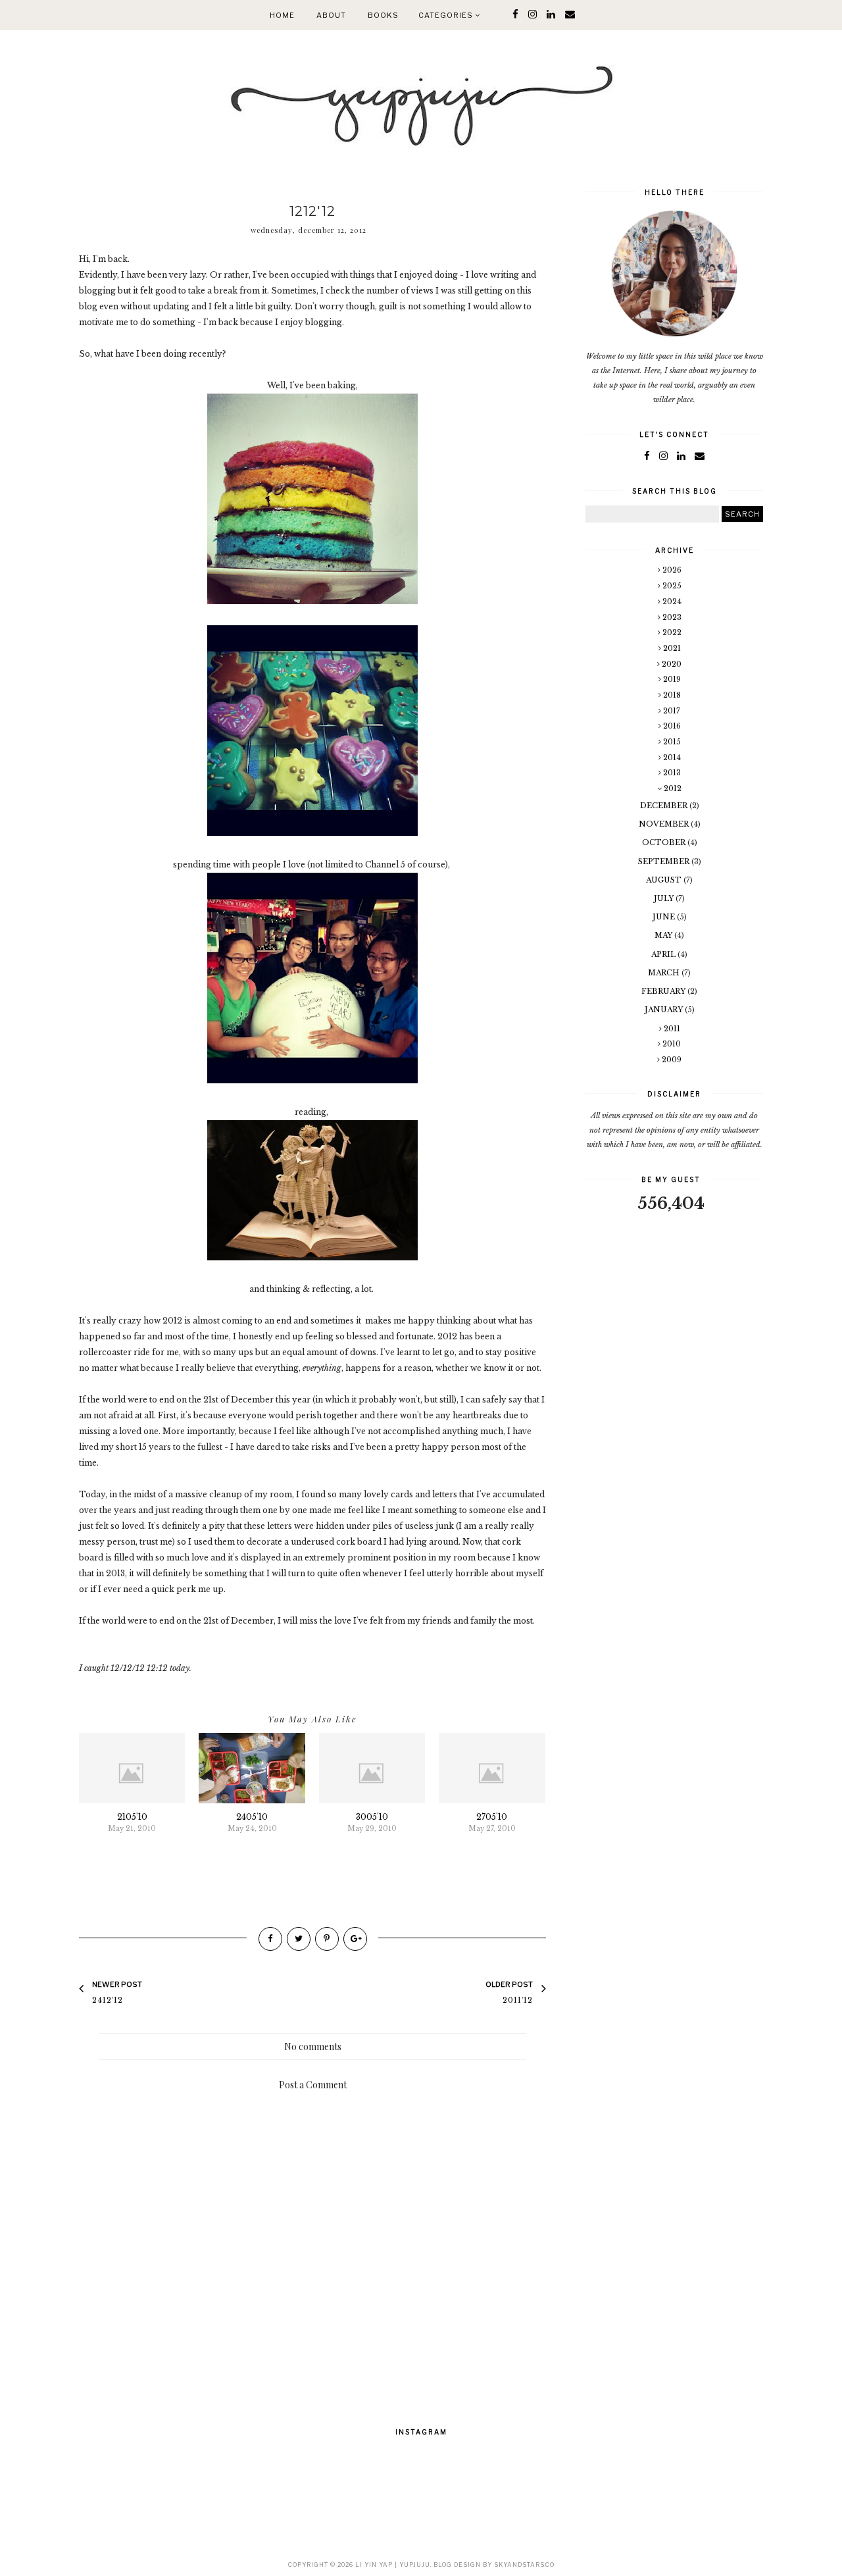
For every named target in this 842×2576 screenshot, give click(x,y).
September (665, 862)
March (665, 973)
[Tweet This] (299, 1939)
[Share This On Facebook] (270, 1939)
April (664, 954)
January (665, 1010)
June (665, 917)
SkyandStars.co (524, 2564)
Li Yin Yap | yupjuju (393, 2564)
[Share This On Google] (355, 1939)
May (664, 935)
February (664, 991)
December (665, 806)
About (331, 15)
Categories (447, 15)
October (665, 842)
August (665, 880)
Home (282, 15)
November (665, 824)
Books (383, 15)
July (665, 898)
